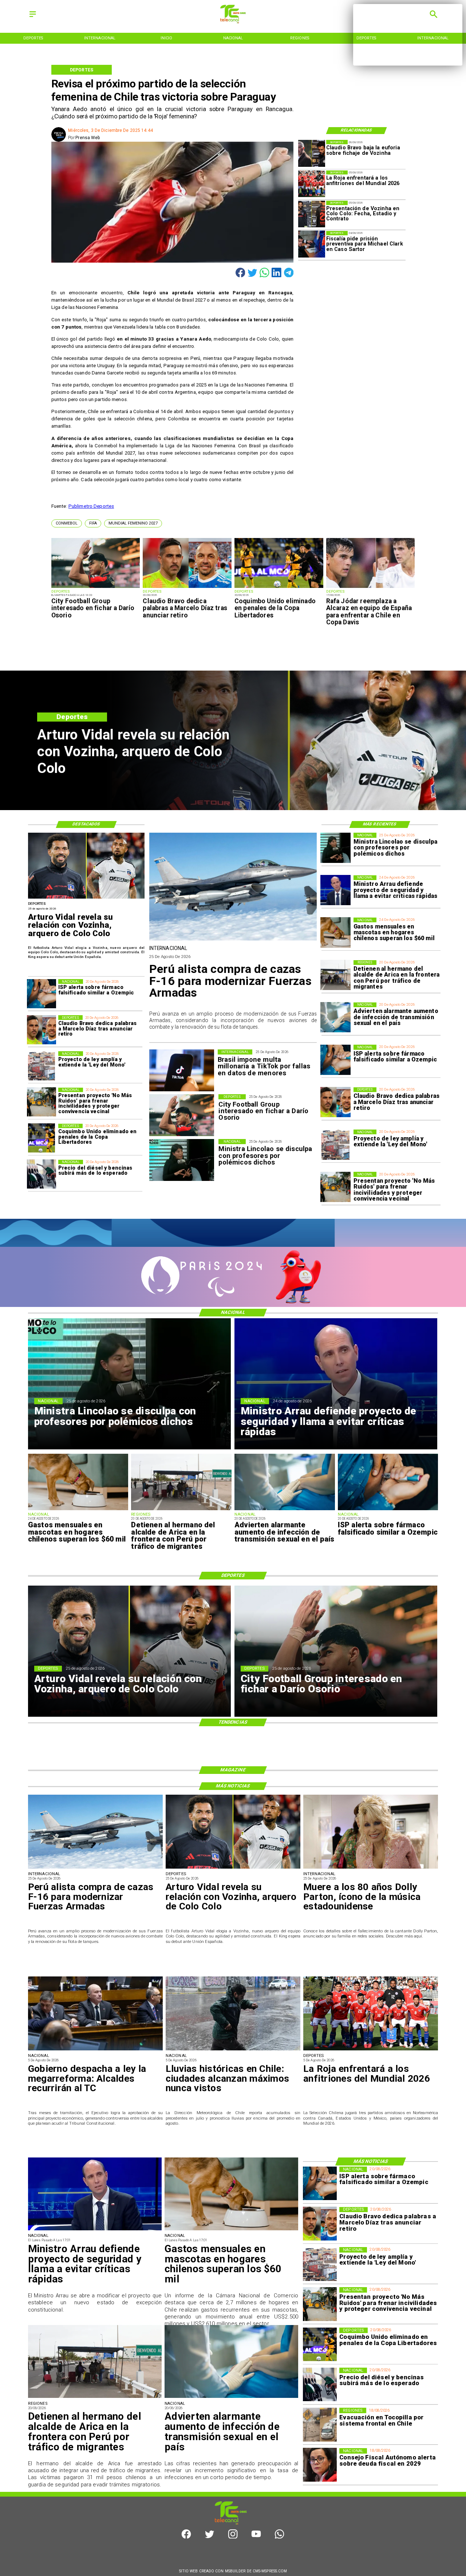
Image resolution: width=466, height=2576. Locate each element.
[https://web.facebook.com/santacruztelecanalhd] (186, 2537)
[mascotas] (335, 933)
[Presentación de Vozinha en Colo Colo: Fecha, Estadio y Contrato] (312, 214)
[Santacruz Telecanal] (33, 17)
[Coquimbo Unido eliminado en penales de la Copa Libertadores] (279, 588)
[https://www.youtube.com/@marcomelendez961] (256, 2537)
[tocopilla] (320, 2425)
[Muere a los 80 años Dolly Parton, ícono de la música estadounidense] (371, 1868)
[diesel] (42, 1174)
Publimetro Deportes (91, 506)
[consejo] (320, 2465)
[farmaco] (335, 1060)
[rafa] (371, 588)
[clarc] (312, 244)
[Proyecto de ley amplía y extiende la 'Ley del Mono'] (335, 1145)
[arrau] (335, 890)
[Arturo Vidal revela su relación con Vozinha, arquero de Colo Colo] (86, 898)
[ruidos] (335, 1187)
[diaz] (187, 588)
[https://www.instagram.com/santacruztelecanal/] (233, 2537)
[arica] (335, 975)
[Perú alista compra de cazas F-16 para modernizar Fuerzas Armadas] (233, 940)
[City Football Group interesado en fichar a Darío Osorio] (96, 588)
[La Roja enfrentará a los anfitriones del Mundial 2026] (312, 184)
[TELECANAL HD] (233, 22)
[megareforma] (95, 2050)
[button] (67, 523)
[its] (335, 1018)
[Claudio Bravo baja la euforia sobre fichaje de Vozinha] (312, 153)
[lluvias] (233, 2050)
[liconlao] (335, 848)
